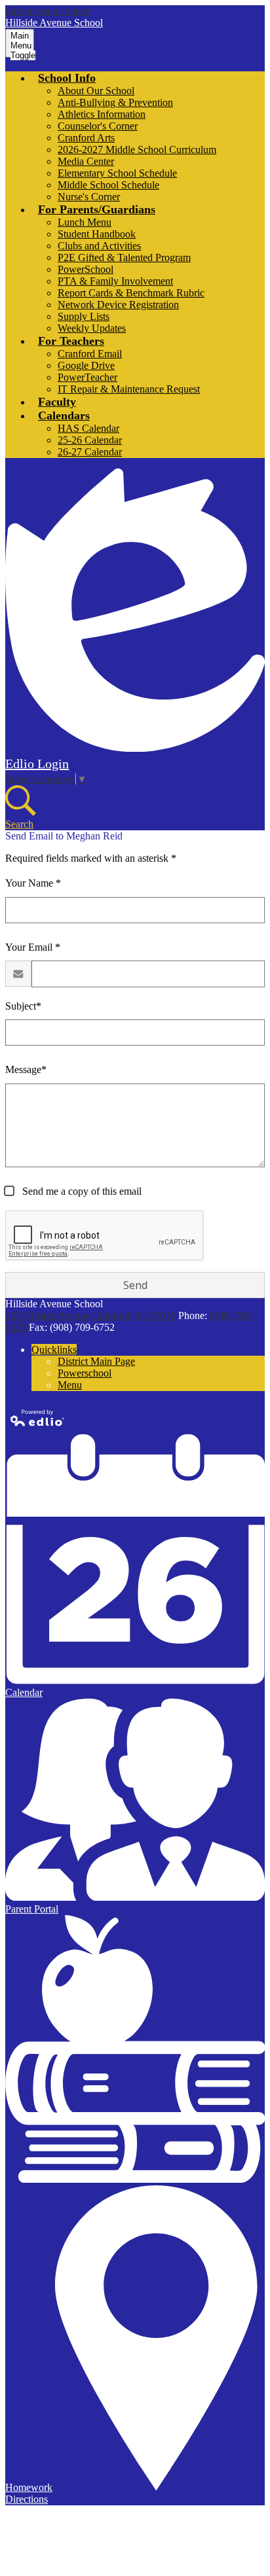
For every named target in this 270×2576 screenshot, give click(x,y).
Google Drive (86, 365)
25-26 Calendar (90, 440)
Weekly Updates (92, 328)
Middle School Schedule (108, 185)
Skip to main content (48, 11)
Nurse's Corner (89, 197)
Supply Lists (84, 316)
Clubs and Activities (99, 246)
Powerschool (85, 1373)
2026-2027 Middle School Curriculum (137, 150)
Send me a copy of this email (81, 1191)
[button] (67, 78)
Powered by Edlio (38, 1418)
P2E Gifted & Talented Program (124, 257)
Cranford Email (90, 354)
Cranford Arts (86, 138)
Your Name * (33, 883)
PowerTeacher (87, 377)
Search (19, 824)
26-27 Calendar (90, 452)
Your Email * (33, 947)
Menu (70, 1385)
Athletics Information (102, 114)
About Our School (96, 91)
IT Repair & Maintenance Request (129, 389)
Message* (26, 1069)
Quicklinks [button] (54, 1350)
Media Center (86, 161)
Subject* (23, 1006)
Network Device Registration (118, 305)
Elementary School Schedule (117, 173)
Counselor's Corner (98, 126)
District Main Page (96, 1361)
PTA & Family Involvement (115, 281)
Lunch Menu (85, 222)
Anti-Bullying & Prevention (115, 102)
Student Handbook (97, 234)
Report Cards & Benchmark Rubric (131, 293)
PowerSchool (86, 269)
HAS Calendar (88, 428)
